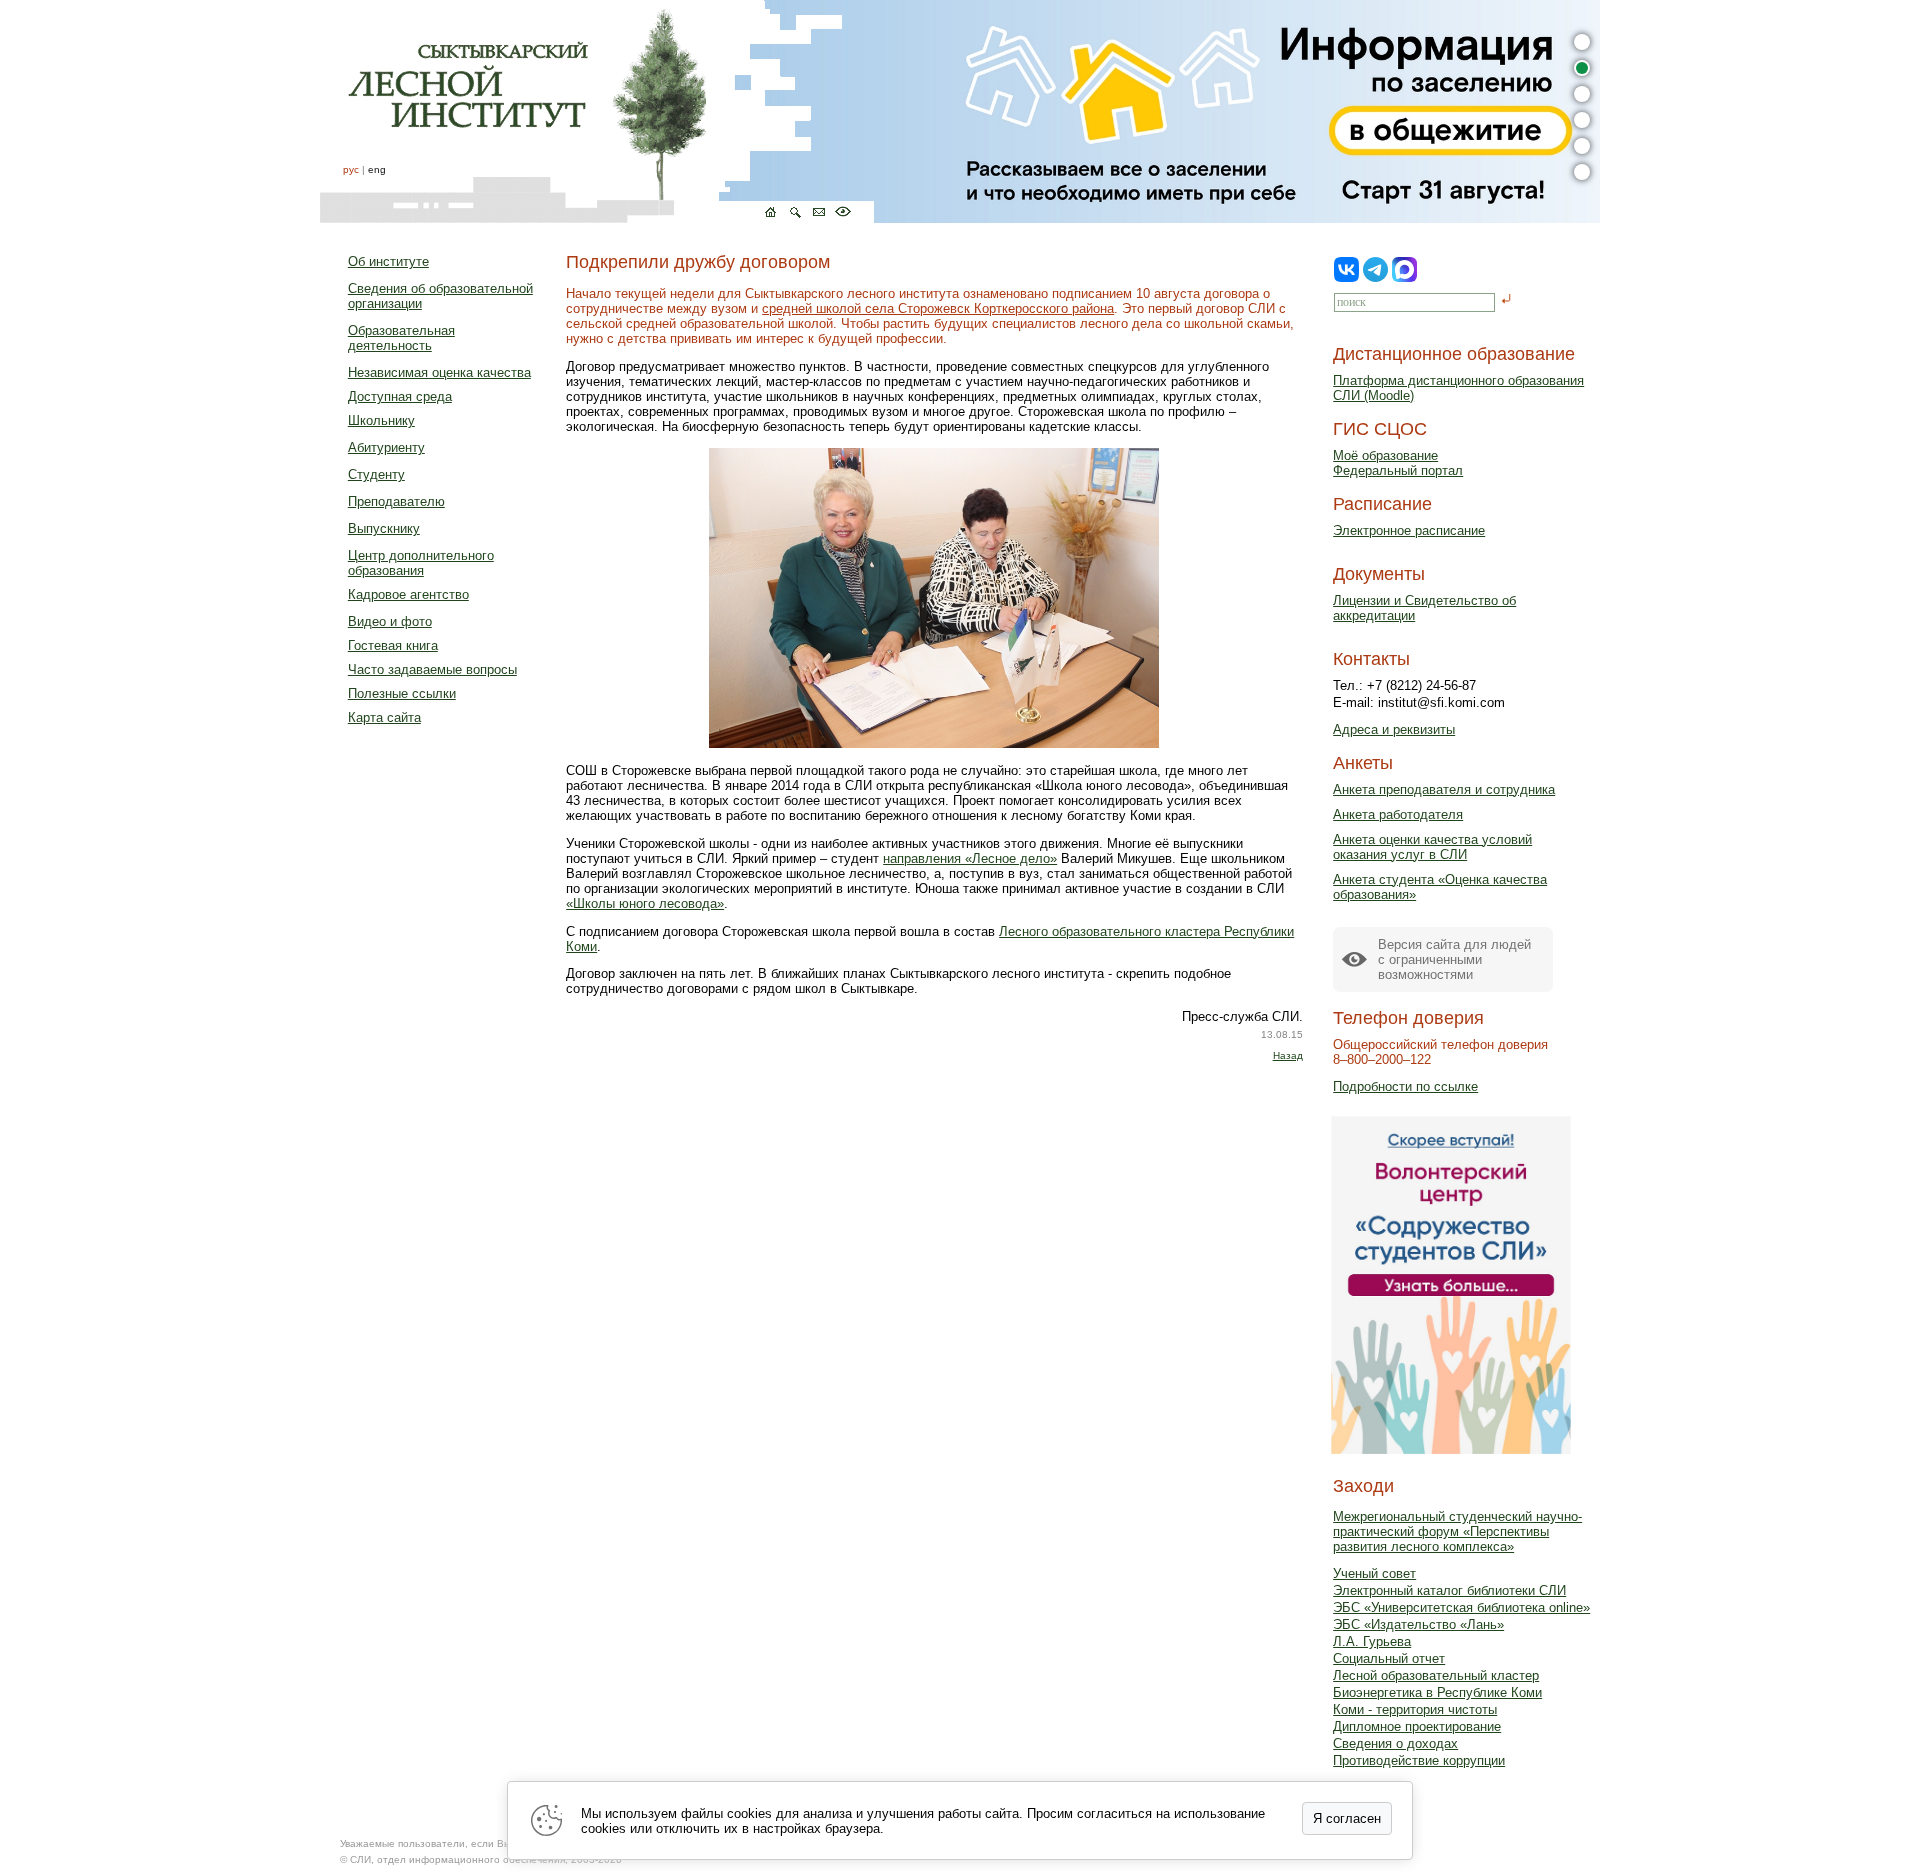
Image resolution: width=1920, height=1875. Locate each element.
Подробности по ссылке (1405, 1086)
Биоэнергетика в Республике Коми (1437, 1692)
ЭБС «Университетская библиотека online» (1461, 1607)
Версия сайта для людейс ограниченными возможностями (1454, 959)
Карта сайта (384, 717)
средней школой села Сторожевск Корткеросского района (938, 308)
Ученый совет (1374, 1573)
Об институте (388, 261)
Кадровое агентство (408, 594)
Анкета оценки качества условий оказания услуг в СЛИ (1432, 847)
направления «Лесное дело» (970, 858)
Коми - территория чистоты (1415, 1709)
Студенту (376, 474)
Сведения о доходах (1395, 1743)
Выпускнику (384, 528)
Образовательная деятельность (401, 338)
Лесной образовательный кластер (1436, 1675)
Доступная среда (400, 396)
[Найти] (1506, 300)
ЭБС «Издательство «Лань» (1418, 1624)
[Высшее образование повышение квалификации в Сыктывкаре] (597, 111)
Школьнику (381, 420)
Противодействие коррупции (1419, 1760)
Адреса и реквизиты (1394, 729)
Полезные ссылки (402, 693)
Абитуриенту (386, 447)
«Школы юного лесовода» (645, 903)
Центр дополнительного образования (421, 563)
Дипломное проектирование (1417, 1726)
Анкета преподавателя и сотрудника (1444, 789)
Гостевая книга (393, 645)
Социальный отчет (1389, 1658)
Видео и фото (390, 621)
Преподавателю (396, 501)
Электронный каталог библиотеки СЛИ (1449, 1590)
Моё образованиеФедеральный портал (1398, 463)
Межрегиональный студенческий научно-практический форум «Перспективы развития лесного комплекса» (1457, 1531)
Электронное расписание (1409, 530)
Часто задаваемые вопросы (432, 669)
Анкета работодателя (1398, 814)
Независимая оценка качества (439, 372)
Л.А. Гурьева (1372, 1641)
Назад (1288, 1055)
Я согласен (1347, 1818)
